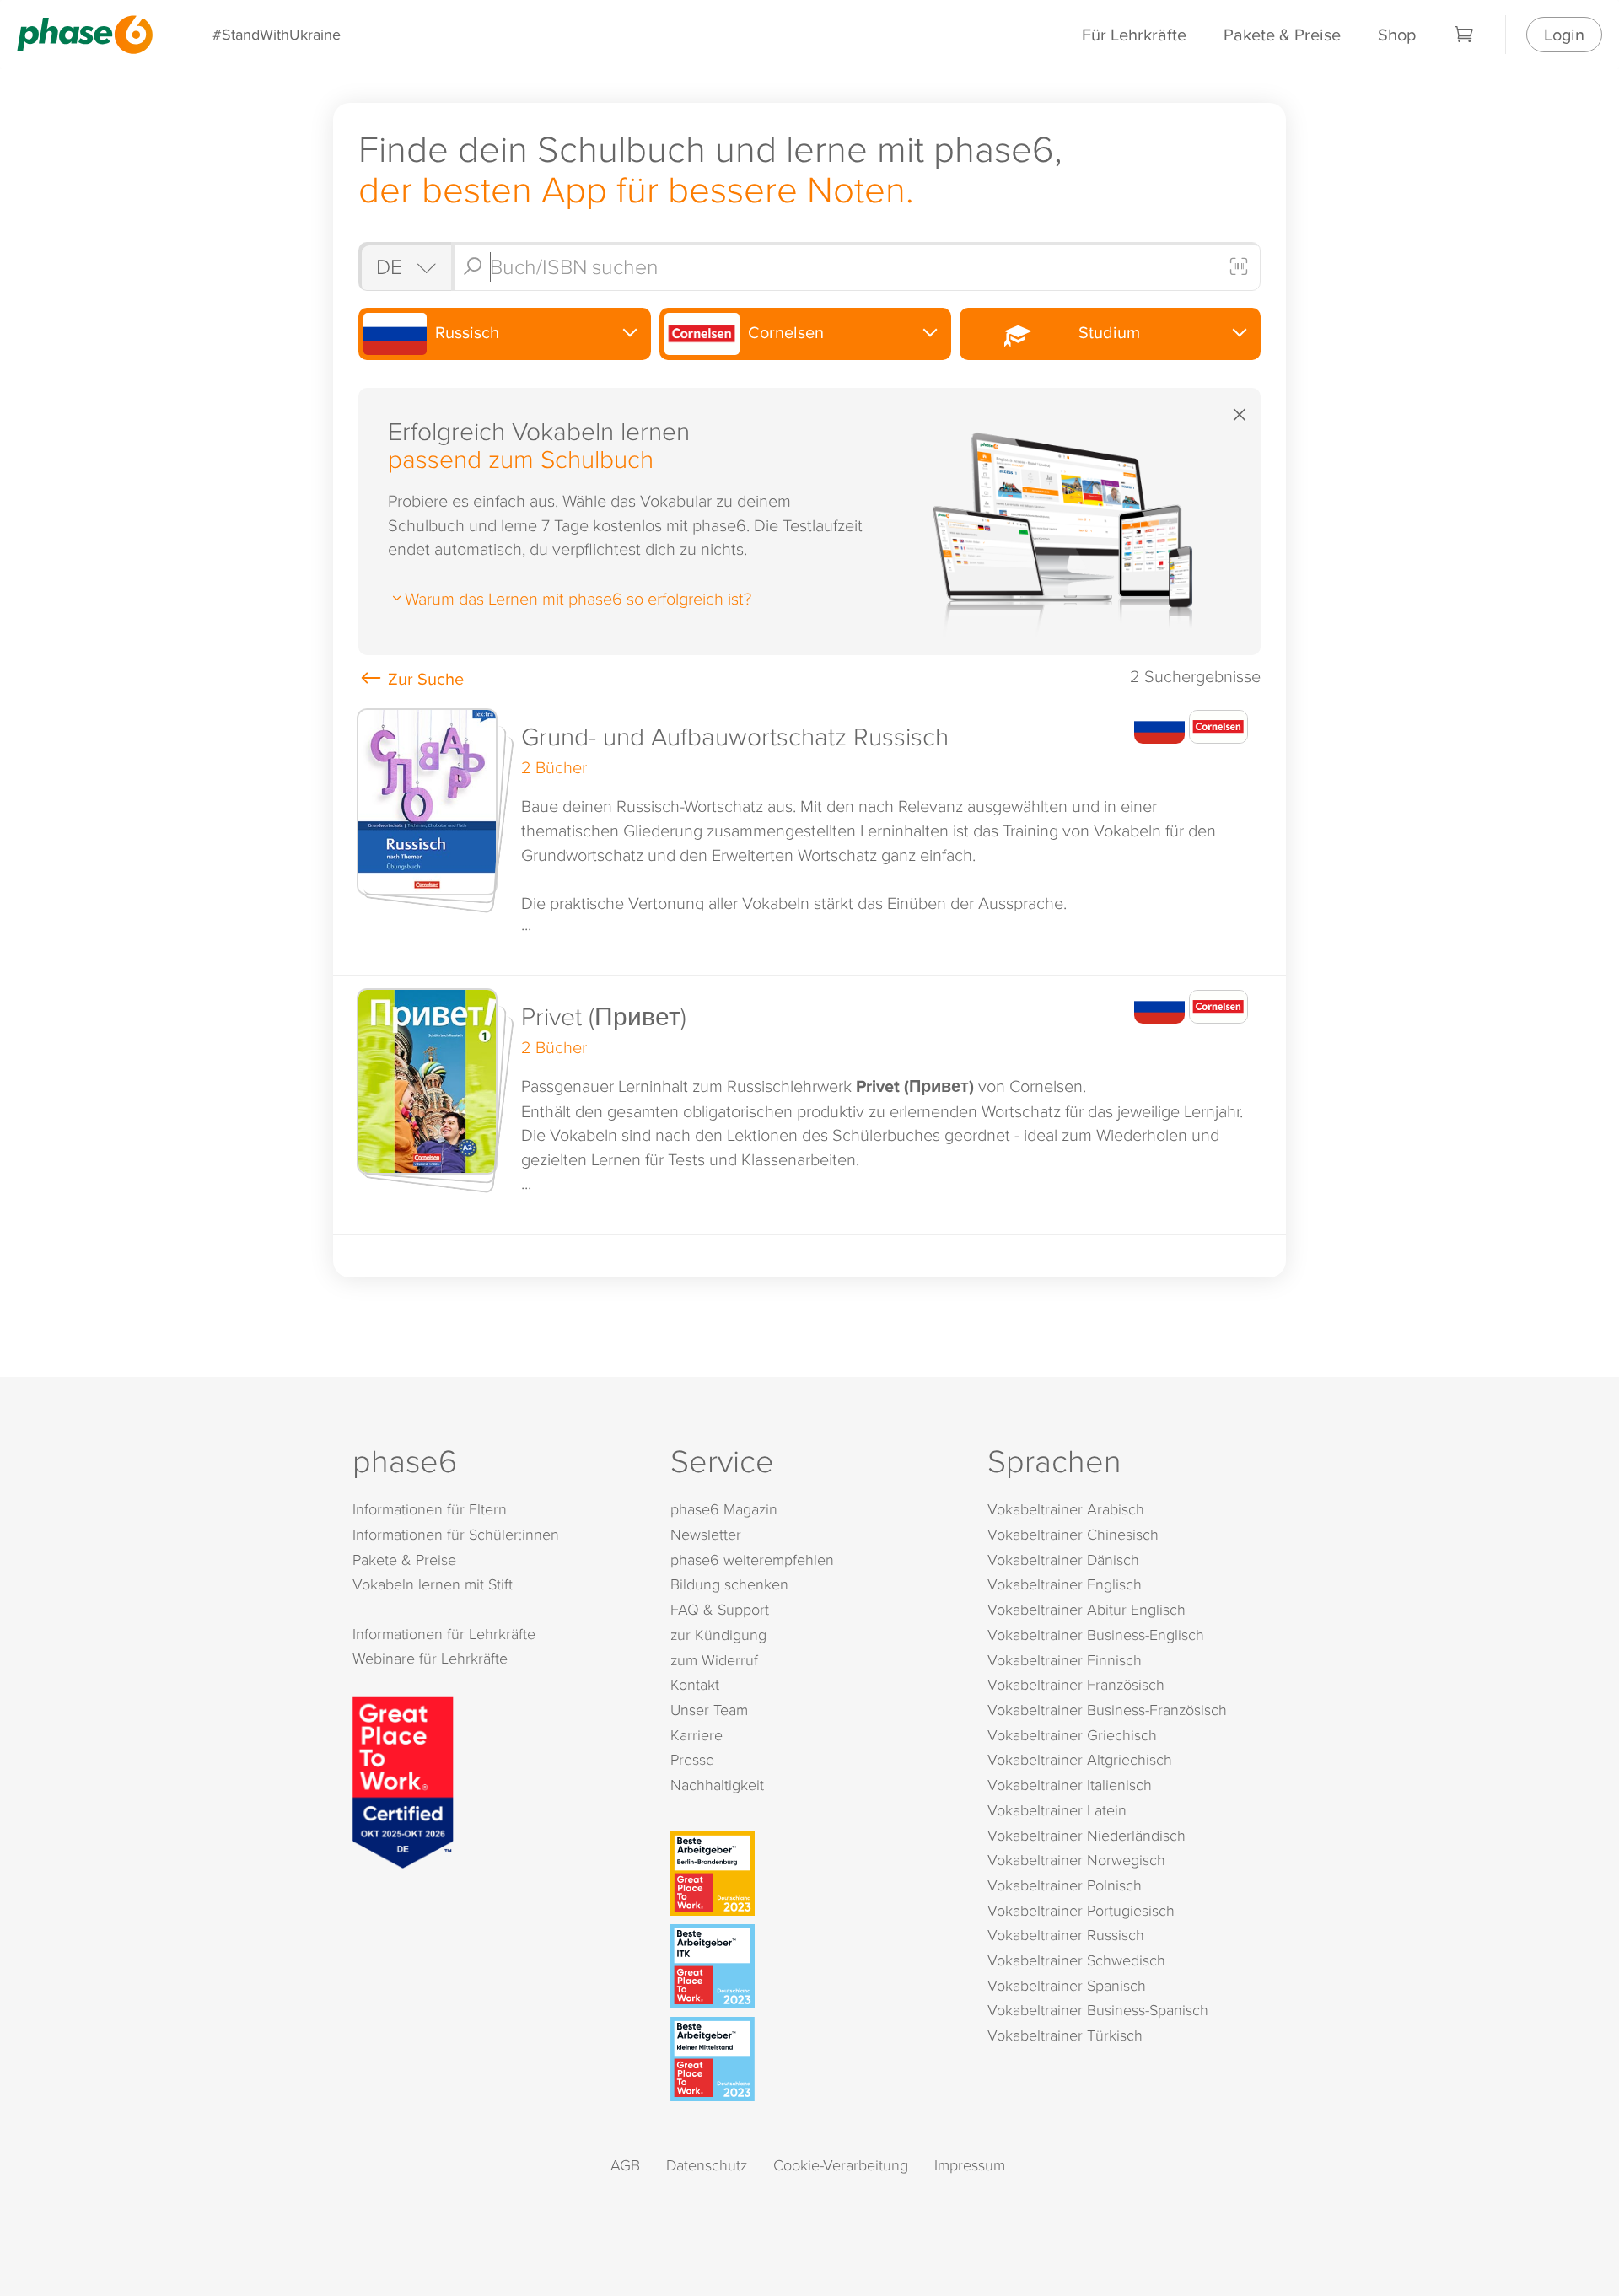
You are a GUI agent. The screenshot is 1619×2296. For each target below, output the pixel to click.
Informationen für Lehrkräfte (444, 1634)
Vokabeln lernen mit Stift (433, 1584)
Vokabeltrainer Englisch (1065, 1584)
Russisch (465, 332)
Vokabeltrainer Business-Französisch (1107, 1710)
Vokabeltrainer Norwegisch (1076, 1860)
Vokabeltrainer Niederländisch (1087, 1835)
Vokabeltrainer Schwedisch (1076, 1960)
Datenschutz (707, 2165)
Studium (1105, 332)
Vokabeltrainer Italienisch (1070, 1785)
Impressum (970, 2165)
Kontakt (695, 1684)
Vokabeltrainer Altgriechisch (1080, 1759)
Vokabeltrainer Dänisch (1063, 1559)
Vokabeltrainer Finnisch (1065, 1660)
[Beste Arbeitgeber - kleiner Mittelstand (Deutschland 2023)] (813, 2059)
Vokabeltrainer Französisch (1076, 1684)
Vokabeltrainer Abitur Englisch (1087, 1609)
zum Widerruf (714, 1660)
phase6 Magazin (724, 1509)
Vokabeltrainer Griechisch (1072, 1735)
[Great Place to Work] (403, 1780)
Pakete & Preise (1282, 34)
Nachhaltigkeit (717, 1785)
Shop (1397, 34)
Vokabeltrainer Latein (1057, 1810)
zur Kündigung (718, 1635)
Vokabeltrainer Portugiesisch (1081, 1910)
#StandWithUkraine (277, 34)
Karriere (697, 1735)
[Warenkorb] (1465, 35)
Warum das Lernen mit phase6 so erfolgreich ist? (578, 598)
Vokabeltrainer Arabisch (1066, 1509)
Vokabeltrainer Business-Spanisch (1098, 2010)
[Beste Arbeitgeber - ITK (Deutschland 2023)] (813, 1966)
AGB (625, 2165)
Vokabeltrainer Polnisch (1065, 1885)
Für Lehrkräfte (1134, 34)
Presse (692, 1759)
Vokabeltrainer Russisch (1066, 1935)
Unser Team (709, 1710)
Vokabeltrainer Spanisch (1067, 1985)
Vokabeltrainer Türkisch (1065, 2035)
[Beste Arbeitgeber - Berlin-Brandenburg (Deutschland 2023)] (813, 1874)
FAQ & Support (720, 1609)
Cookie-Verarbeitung (841, 2165)
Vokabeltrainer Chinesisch (1073, 1534)
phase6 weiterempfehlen (752, 1559)
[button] (809, 836)
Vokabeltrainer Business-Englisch (1096, 1635)
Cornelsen (784, 332)
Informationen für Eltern (430, 1509)
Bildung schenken (729, 1584)
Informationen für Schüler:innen (456, 1534)
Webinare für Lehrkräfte (430, 1658)
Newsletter (706, 1534)
